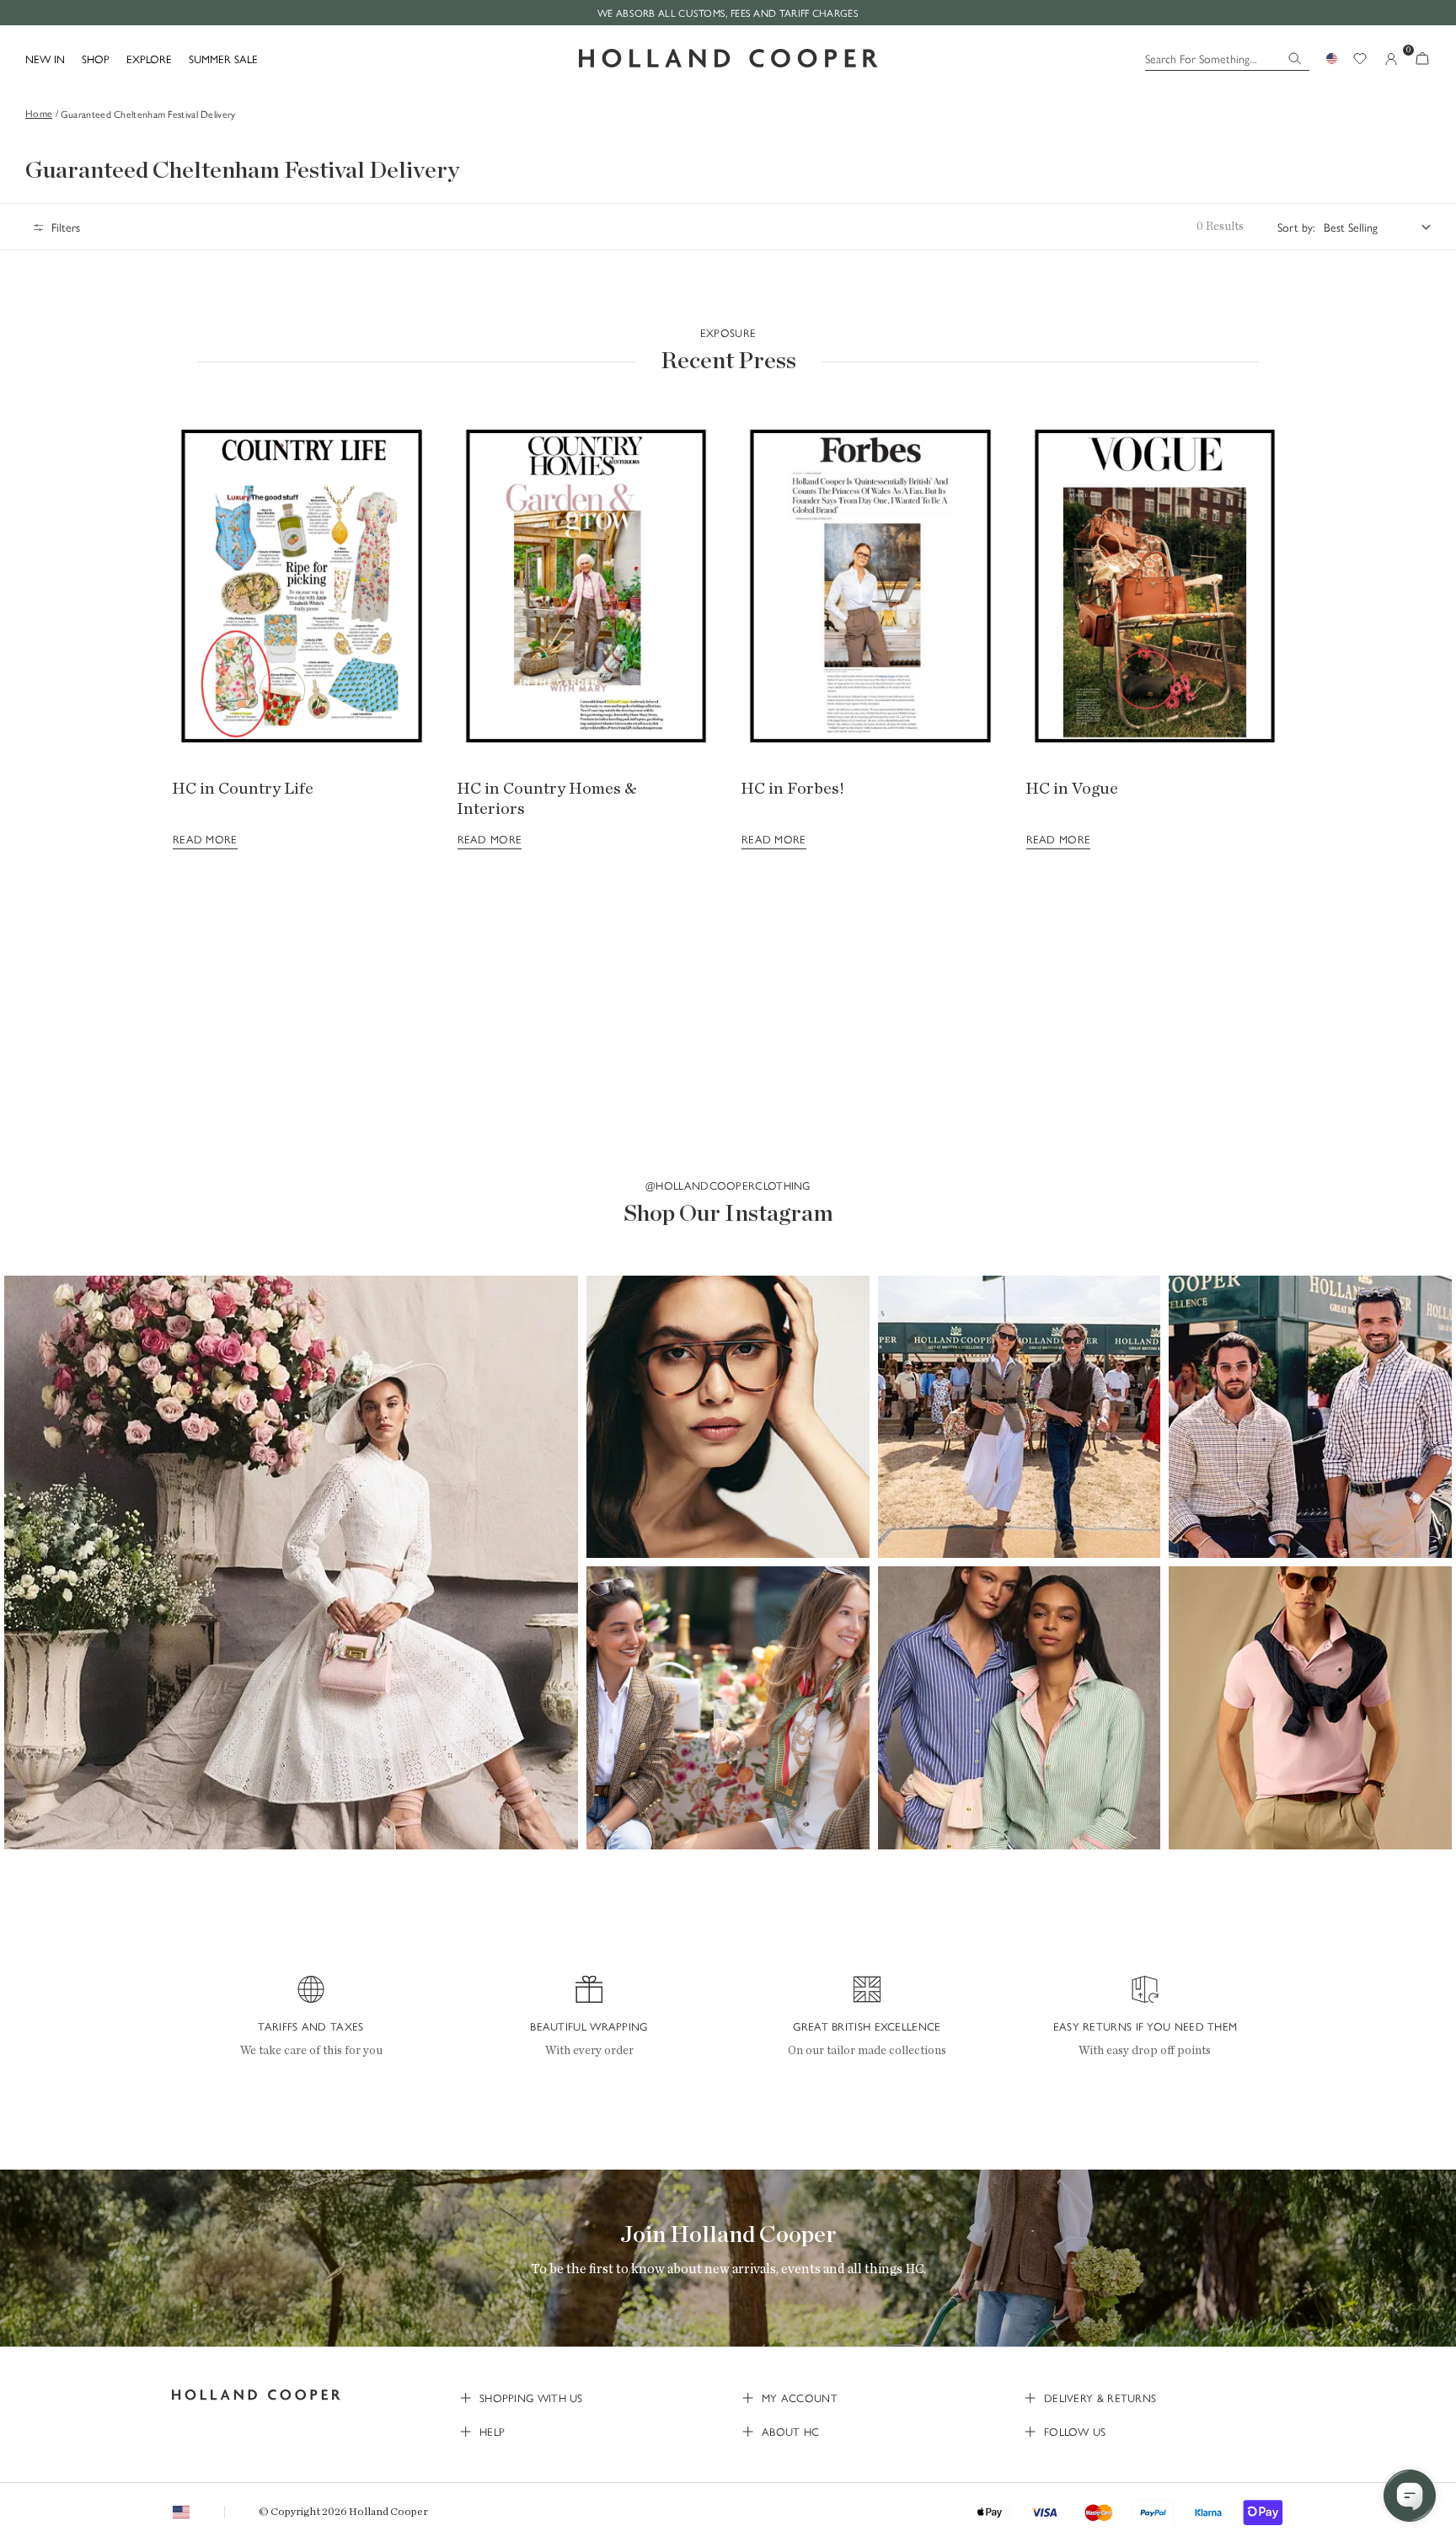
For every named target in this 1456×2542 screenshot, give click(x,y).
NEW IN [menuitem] (45, 59)
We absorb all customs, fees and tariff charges (728, 13)
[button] (291, 1563)
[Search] (1295, 59)
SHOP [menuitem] (96, 59)
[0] (1422, 59)
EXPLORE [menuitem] (149, 59)
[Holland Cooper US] (728, 59)
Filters (66, 227)
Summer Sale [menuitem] (223, 59)
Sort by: (1296, 227)
